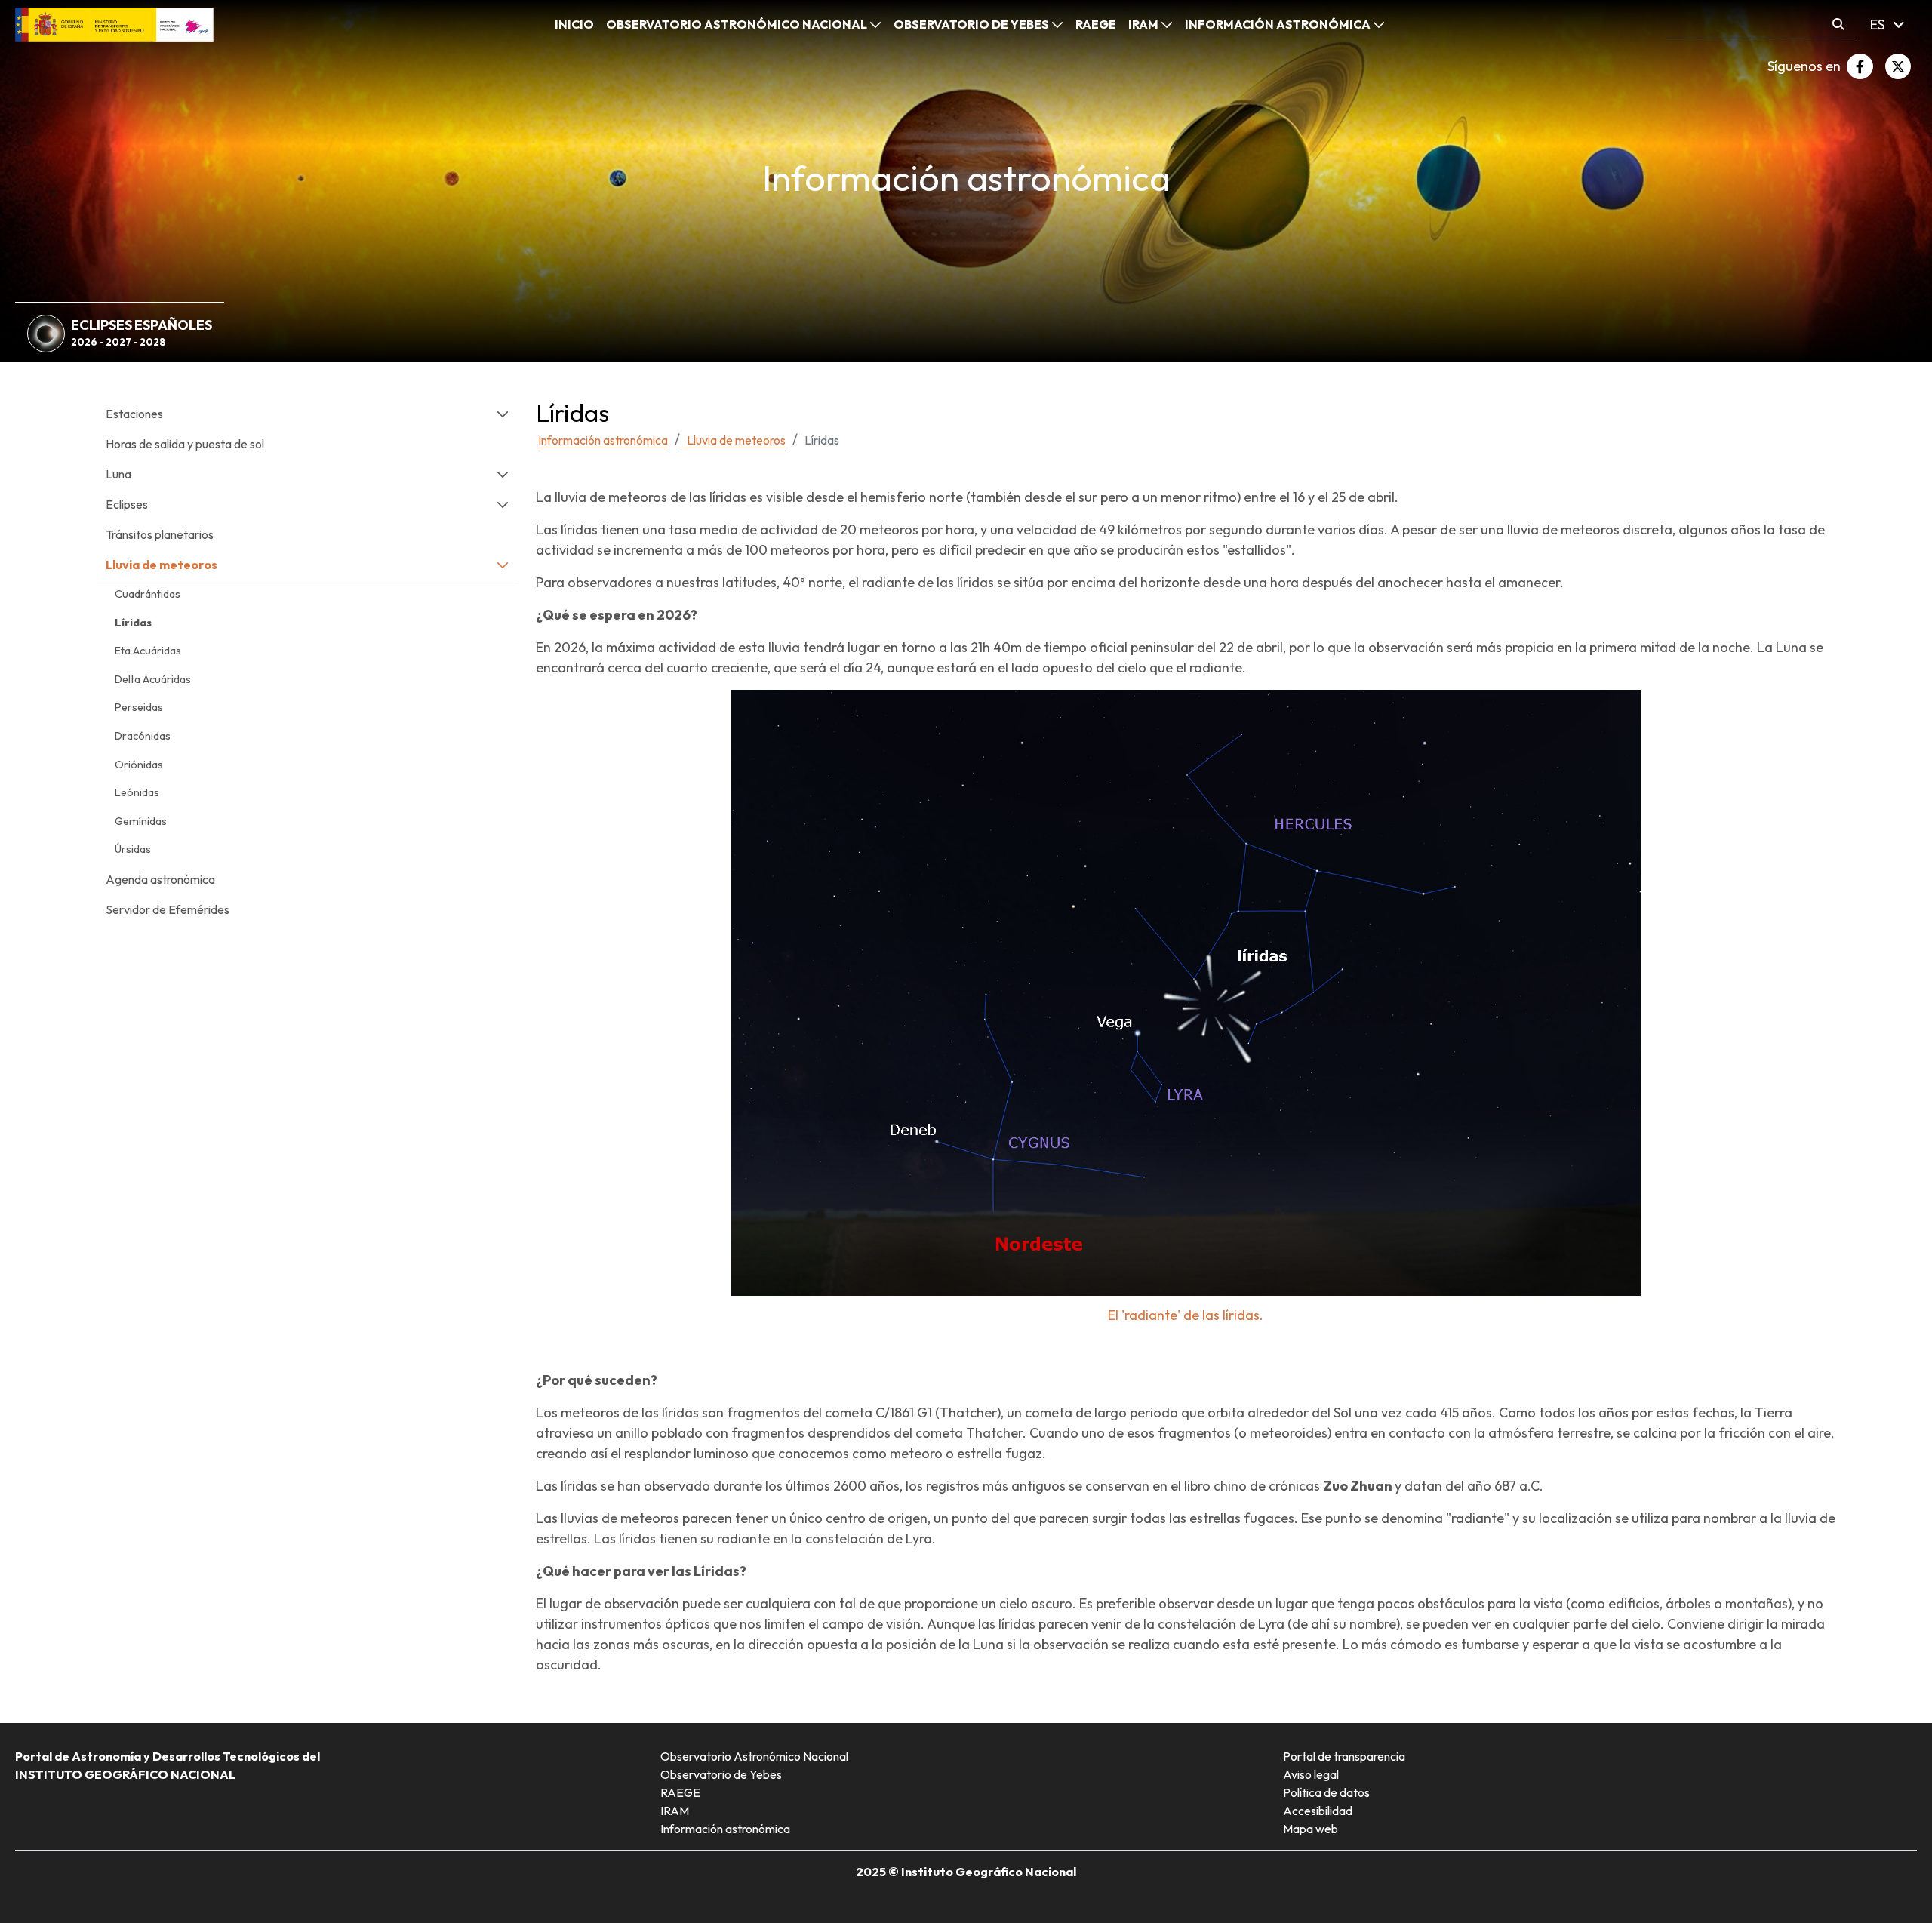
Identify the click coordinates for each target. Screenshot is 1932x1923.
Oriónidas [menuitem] (139, 765)
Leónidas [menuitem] (137, 792)
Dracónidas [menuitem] (143, 736)
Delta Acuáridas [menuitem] (153, 679)
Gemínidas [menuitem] (141, 821)
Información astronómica (725, 1829)
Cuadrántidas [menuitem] (148, 594)
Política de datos (1326, 1792)
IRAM (675, 1811)
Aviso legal (1311, 1774)
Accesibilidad (1318, 1811)
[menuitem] (574, 24)
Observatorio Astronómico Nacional (754, 1756)
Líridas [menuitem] (133, 623)
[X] (1898, 66)
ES (1879, 25)
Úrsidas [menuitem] (133, 849)
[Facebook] (1860, 66)
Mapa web (1311, 1829)
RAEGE (680, 1792)
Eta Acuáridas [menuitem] (148, 651)
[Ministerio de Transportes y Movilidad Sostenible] (114, 23)
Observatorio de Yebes (721, 1774)
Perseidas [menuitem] (139, 707)
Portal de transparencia (1344, 1756)
